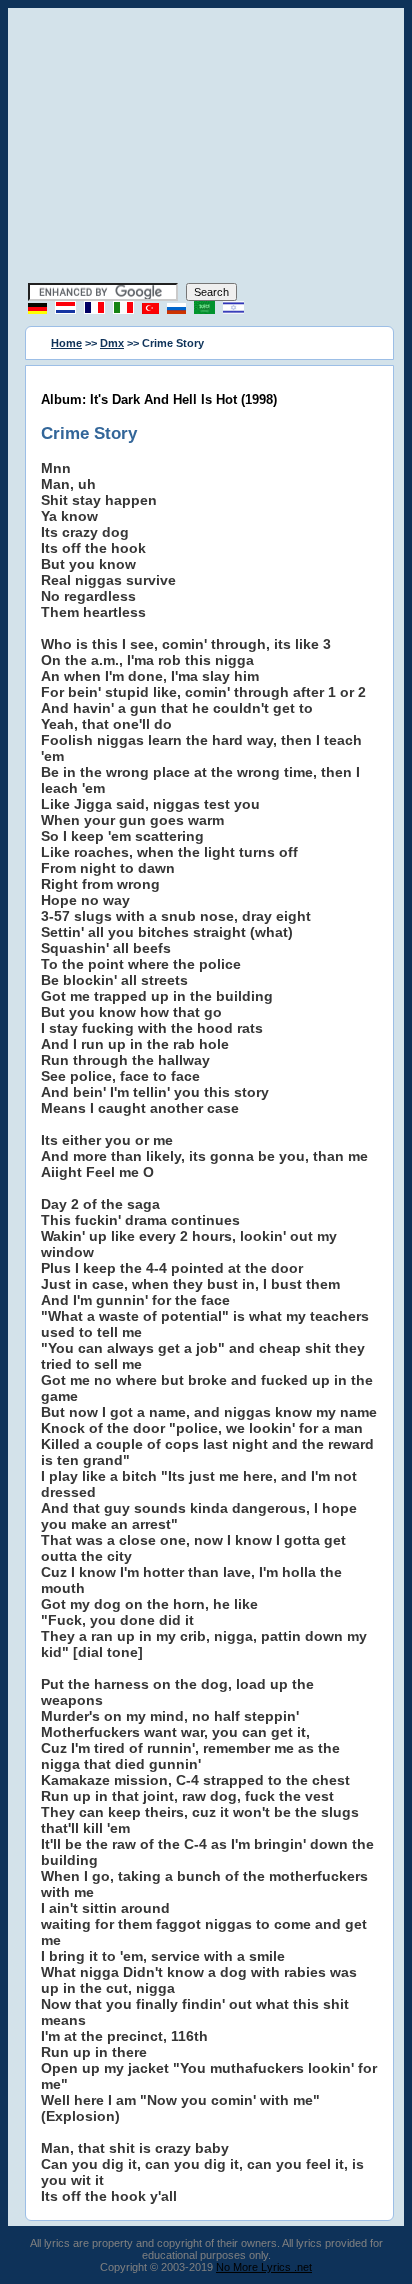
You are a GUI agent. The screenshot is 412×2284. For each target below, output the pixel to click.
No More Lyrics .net (264, 2267)
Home (66, 343)
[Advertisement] (206, 148)
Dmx (112, 343)
